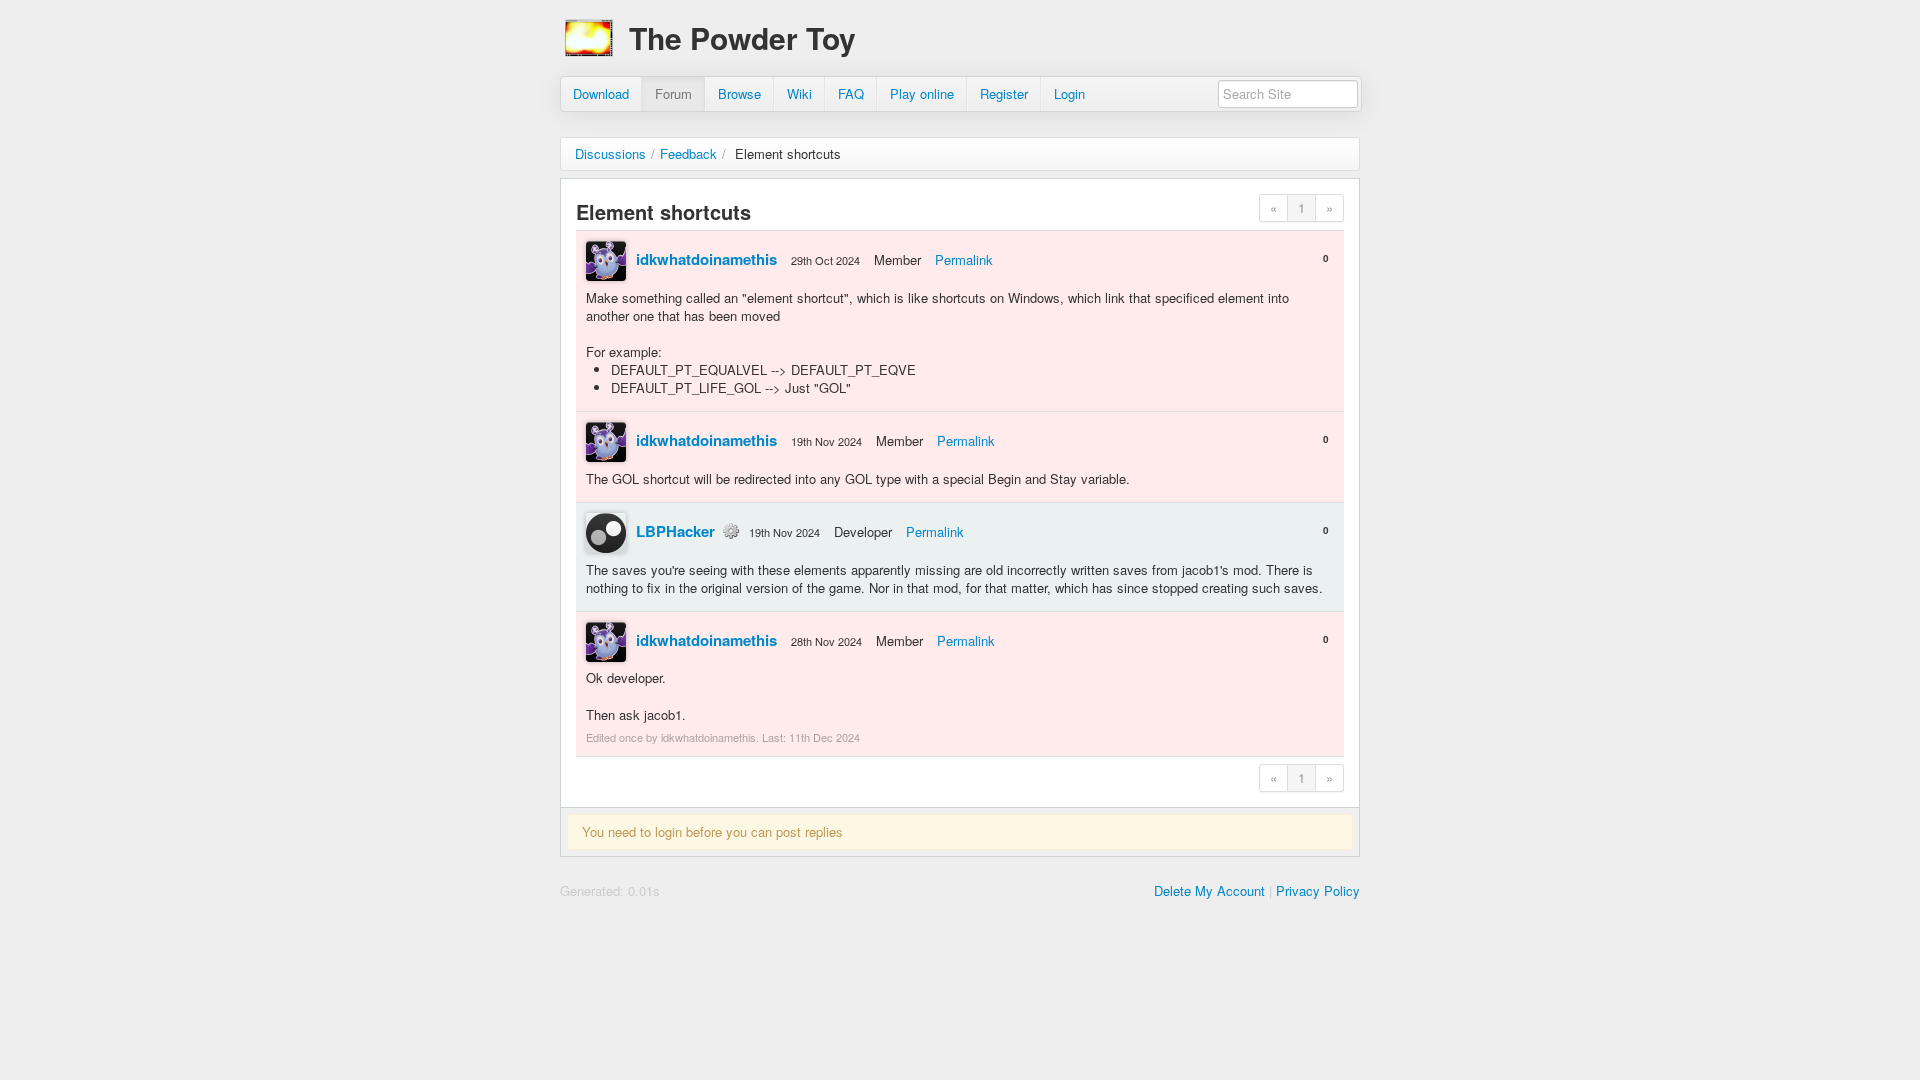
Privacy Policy (1318, 890)
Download (601, 93)
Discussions (610, 153)
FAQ (851, 93)
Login (1069, 93)
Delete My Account (1209, 890)
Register (1004, 93)
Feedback (688, 153)
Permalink (964, 259)
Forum (673, 93)
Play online (922, 93)
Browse (739, 93)
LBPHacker (675, 531)
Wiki (799, 93)
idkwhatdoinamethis (706, 259)
